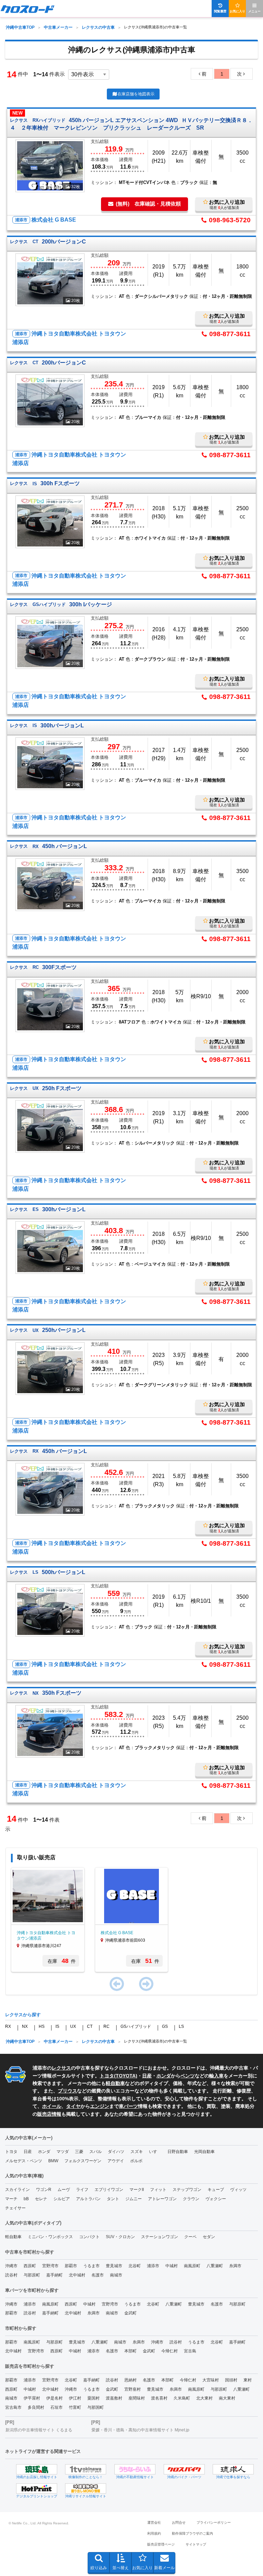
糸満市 (235, 2266)
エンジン (100, 2106)
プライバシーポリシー (214, 2522)
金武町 (130, 2313)
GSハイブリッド (136, 2026)
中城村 (172, 2266)
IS (57, 2026)
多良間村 (36, 2407)
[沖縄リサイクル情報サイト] (86, 2488)
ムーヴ (64, 2190)
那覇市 (71, 2266)
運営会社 (154, 2522)
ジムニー (134, 2199)
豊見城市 (114, 2266)
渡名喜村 (159, 2398)
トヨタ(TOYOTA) (118, 2076)
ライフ (82, 2190)
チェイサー (15, 2208)
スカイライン (17, 2190)
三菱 (79, 2152)
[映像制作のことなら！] (86, 2469)
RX (8, 2026)
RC (107, 2026)
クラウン (191, 2199)
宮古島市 (13, 2407)
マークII (137, 2190)
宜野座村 (133, 2389)
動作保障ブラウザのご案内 (192, 2533)
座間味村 (137, 2398)
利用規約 (154, 2533)
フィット (158, 2190)
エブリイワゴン (109, 2190)
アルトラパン (88, 2199)
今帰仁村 (170, 2351)
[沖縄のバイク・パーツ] (184, 2469)
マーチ (11, 2199)
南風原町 (192, 2266)
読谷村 (11, 2275)
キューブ (216, 2190)
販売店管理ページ (161, 2544)
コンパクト (89, 2237)
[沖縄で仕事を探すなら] (233, 2469)
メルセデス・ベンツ (24, 2161)
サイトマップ (196, 2544)
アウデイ (116, 2161)
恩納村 (130, 2380)
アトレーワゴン (162, 2199)
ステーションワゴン (160, 2237)
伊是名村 (54, 2398)
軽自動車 (115, 2083)
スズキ (137, 2152)
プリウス (67, 2091)
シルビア (62, 2199)
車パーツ (128, 2106)
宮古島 (190, 2351)
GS (165, 2026)
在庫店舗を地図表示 (136, 94)
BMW (53, 2161)
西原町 (30, 2266)
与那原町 (32, 2275)
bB (26, 2199)
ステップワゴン (187, 2190)
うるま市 (91, 2266)
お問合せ (179, 2522)
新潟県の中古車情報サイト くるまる (39, 2430)
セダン (209, 2237)
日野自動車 (178, 2152)
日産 (147, 2076)
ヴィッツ (238, 2190)
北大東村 (204, 2398)
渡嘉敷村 (114, 2398)
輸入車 (216, 2076)
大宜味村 (211, 2380)
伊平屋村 (32, 2398)
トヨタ (11, 2152)
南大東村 (227, 2398)
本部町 (130, 2351)
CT (90, 2026)
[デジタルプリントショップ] (37, 2488)
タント (113, 2199)
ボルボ (136, 2161)
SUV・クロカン (120, 2237)
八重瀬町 (215, 2266)
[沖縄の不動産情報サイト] (135, 2469)
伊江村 (75, 2398)
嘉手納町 (54, 2275)
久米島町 (182, 2398)
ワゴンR (44, 2190)
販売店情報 (49, 2114)
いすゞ (155, 2152)
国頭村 (231, 2380)
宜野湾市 (50, 2266)
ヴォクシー (216, 2199)
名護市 (98, 2275)
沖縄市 (11, 2266)
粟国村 (93, 2398)
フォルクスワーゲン (83, 2161)
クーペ (190, 2237)
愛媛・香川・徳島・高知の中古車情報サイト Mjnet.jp (140, 2430)
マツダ (63, 2152)
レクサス (61, 2068)
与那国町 (96, 2407)
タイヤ (73, 2106)
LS (181, 2026)
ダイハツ (116, 2152)
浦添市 (153, 2266)
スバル (96, 2152)
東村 (248, 2380)
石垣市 (57, 2407)
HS (42, 2026)
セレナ (41, 2199)
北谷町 (135, 2266)
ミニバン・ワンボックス (50, 2237)
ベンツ (188, 2076)
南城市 (116, 2275)
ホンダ (164, 2076)
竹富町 (75, 2407)
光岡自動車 (204, 2152)
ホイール (52, 2106)
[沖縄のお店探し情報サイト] (37, 2469)
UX (73, 2026)
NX (25, 2026)
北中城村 (77, 2275)
